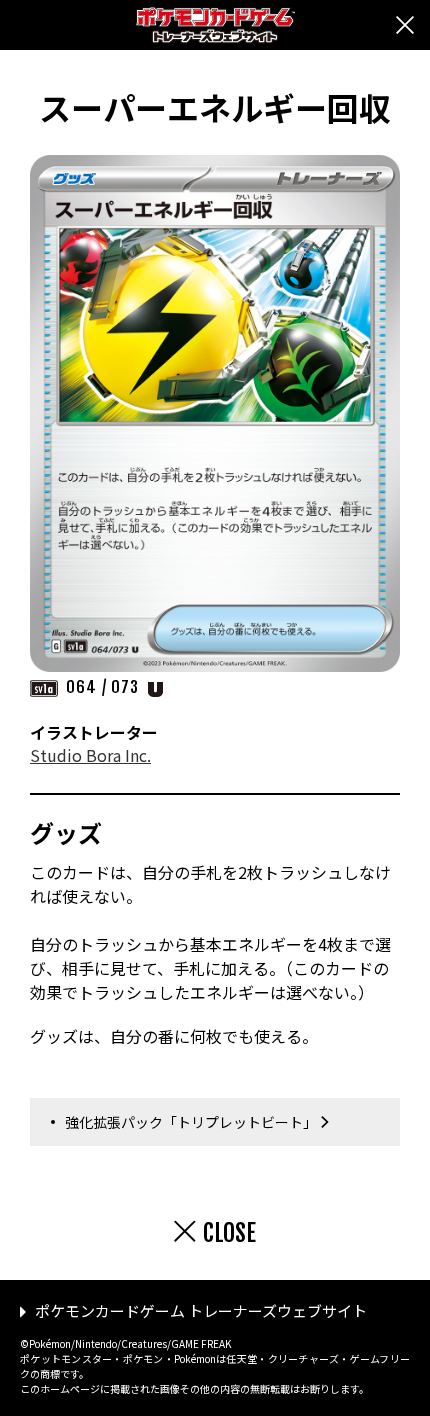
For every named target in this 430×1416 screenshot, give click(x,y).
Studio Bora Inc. (90, 755)
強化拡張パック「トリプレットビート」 (191, 1122)
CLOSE (229, 1233)
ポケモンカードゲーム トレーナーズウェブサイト (201, 1310)
